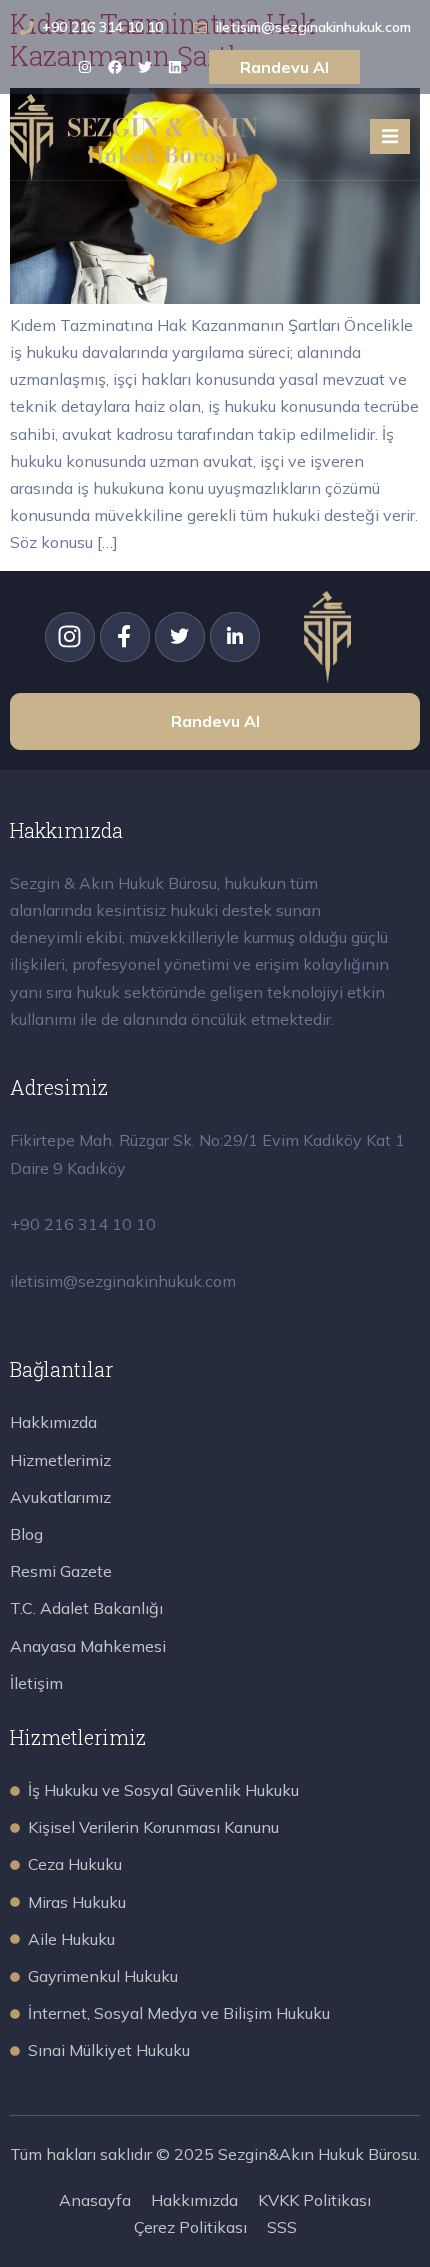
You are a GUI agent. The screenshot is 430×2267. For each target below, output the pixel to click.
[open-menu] (390, 136)
